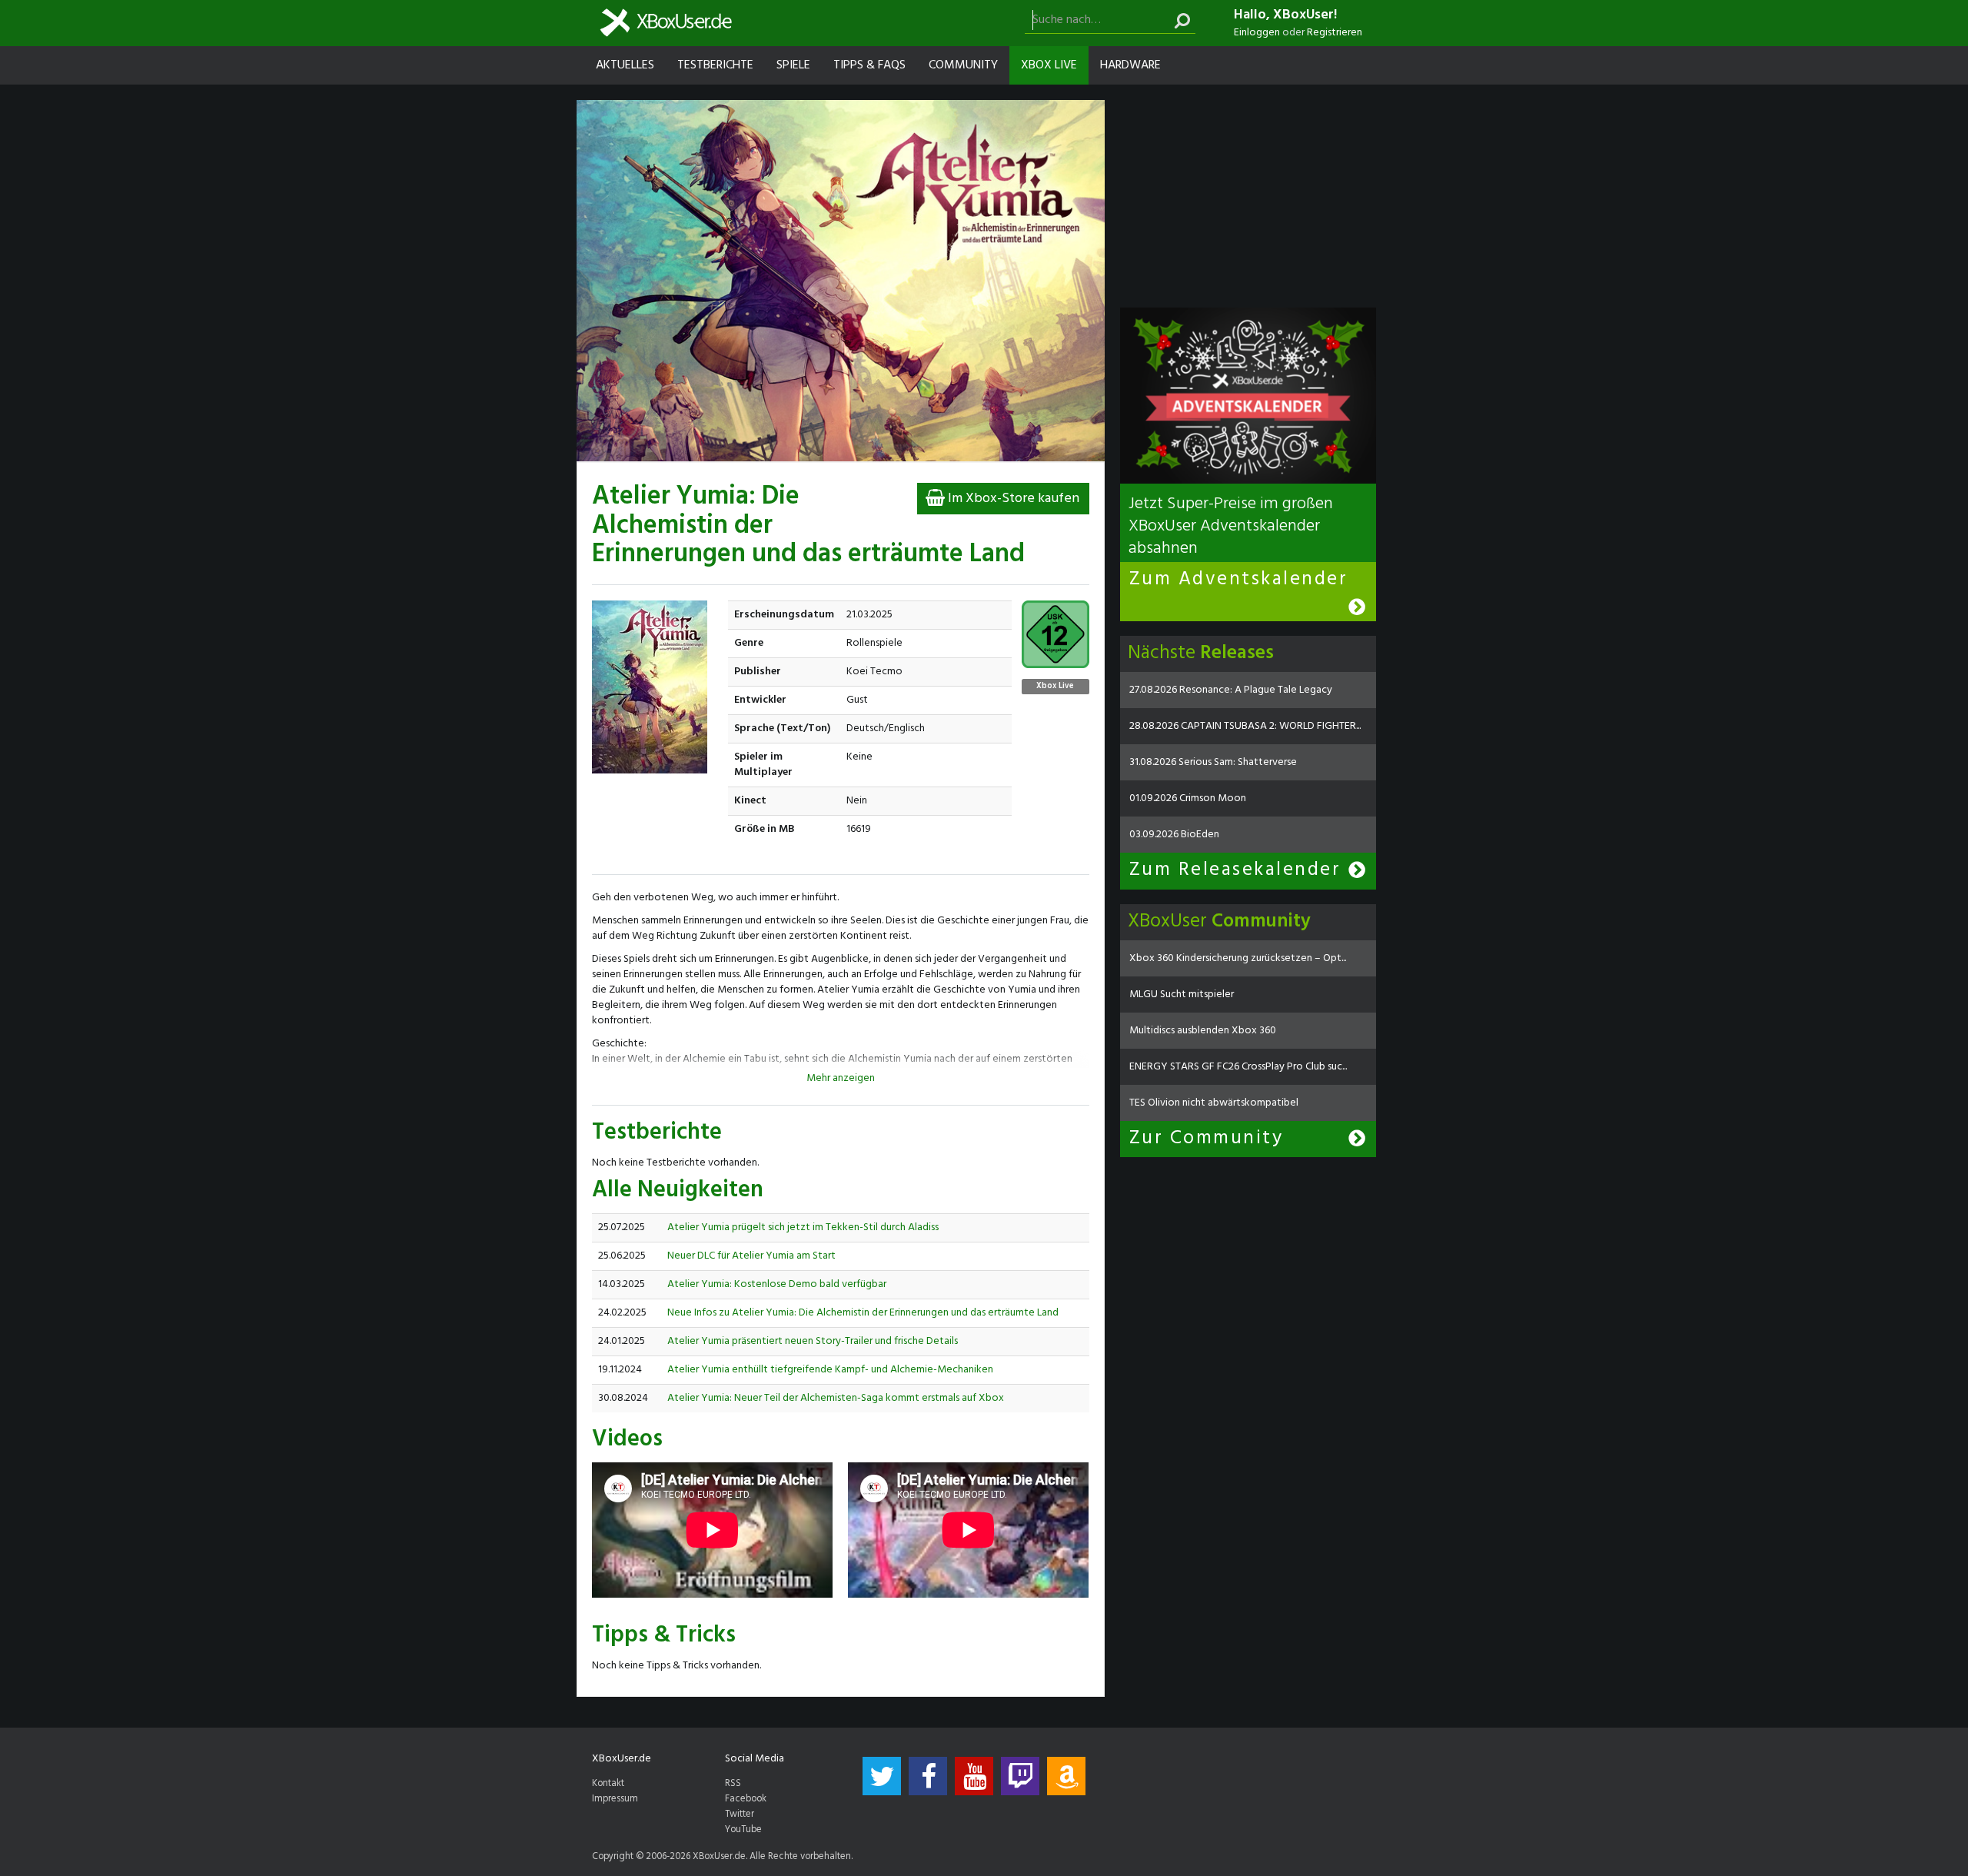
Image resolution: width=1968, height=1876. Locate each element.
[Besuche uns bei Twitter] (882, 1776)
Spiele (793, 65)
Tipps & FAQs (869, 65)
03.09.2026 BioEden (1174, 835)
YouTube (743, 1830)
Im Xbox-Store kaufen (1012, 499)
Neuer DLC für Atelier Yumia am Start (751, 1256)
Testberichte (715, 65)
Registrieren (1335, 33)
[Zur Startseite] (666, 23)
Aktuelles (625, 65)
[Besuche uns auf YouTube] (974, 1776)
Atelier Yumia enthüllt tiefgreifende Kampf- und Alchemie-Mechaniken (830, 1370)
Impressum (615, 1799)
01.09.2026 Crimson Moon (1188, 798)
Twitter (740, 1814)
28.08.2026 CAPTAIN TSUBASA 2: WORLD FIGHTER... (1245, 726)
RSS (733, 1784)
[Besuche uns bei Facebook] (928, 1776)
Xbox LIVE (1049, 65)
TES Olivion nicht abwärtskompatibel (1214, 1103)
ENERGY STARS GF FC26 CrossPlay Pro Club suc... (1238, 1067)
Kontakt (608, 1784)
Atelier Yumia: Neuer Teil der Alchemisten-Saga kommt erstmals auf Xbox (836, 1398)
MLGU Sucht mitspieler (1182, 995)
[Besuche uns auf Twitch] (1020, 1776)
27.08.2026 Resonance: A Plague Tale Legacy (1231, 690)
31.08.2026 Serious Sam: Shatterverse (1213, 762)
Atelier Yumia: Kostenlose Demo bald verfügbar (777, 1284)
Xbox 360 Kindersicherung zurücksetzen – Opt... (1238, 958)
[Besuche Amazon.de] (1066, 1776)
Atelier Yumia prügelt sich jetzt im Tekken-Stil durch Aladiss (803, 1227)
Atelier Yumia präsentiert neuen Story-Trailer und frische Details (813, 1341)
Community (963, 65)
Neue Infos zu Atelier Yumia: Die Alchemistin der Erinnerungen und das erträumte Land (863, 1313)
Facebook (746, 1799)
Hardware (1130, 65)
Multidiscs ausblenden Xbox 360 (1203, 1031)
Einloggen (1257, 33)
